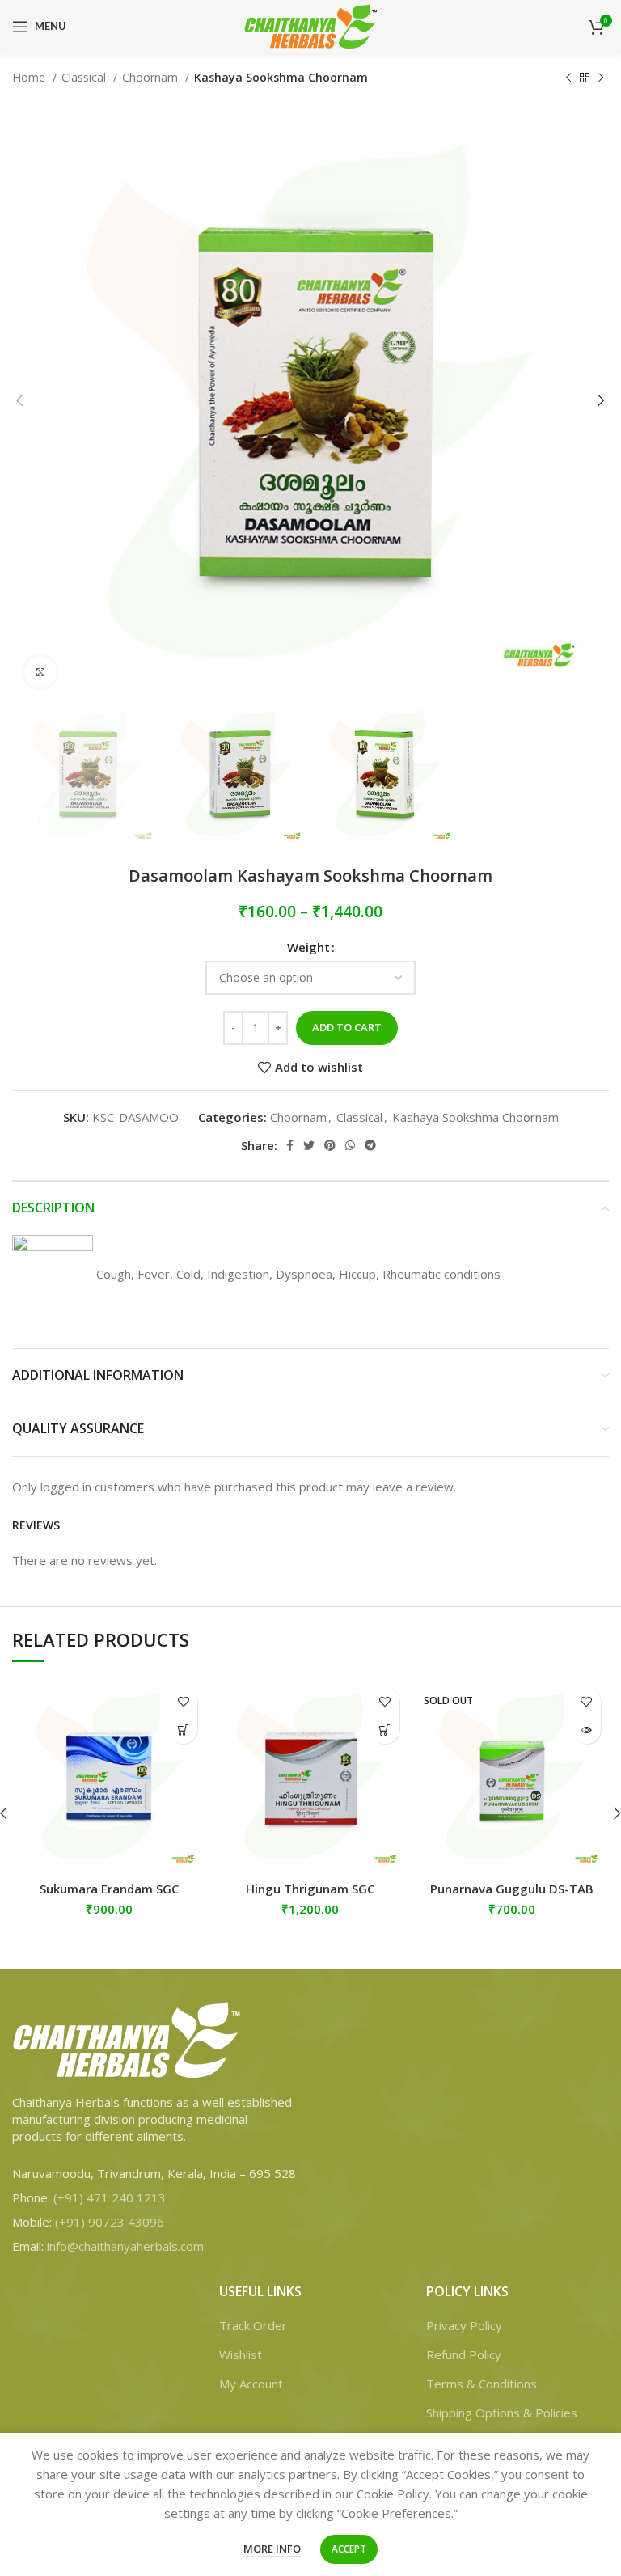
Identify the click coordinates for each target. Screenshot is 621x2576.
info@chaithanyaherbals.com (125, 2246)
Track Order (253, 2325)
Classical (85, 77)
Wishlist (241, 2354)
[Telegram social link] (370, 1145)
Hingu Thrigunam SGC (310, 1889)
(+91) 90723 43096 (110, 2222)
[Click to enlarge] (40, 672)
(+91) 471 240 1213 (110, 2197)
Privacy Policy (464, 2325)
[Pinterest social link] (330, 1145)
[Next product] (601, 78)
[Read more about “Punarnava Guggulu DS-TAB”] (587, 1730)
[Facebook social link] (290, 1145)
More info (272, 2549)
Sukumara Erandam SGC (109, 1889)
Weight (308, 947)
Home (30, 77)
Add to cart (347, 1027)
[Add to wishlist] (183, 1701)
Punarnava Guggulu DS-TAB (512, 1889)
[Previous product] (568, 78)
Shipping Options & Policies (502, 2413)
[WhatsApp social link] (350, 1145)
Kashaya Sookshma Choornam (281, 77)
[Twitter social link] (309, 1145)
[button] (183, 1730)
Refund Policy (464, 2354)
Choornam (152, 77)
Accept (349, 2549)
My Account (251, 2384)
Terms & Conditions (482, 2384)
